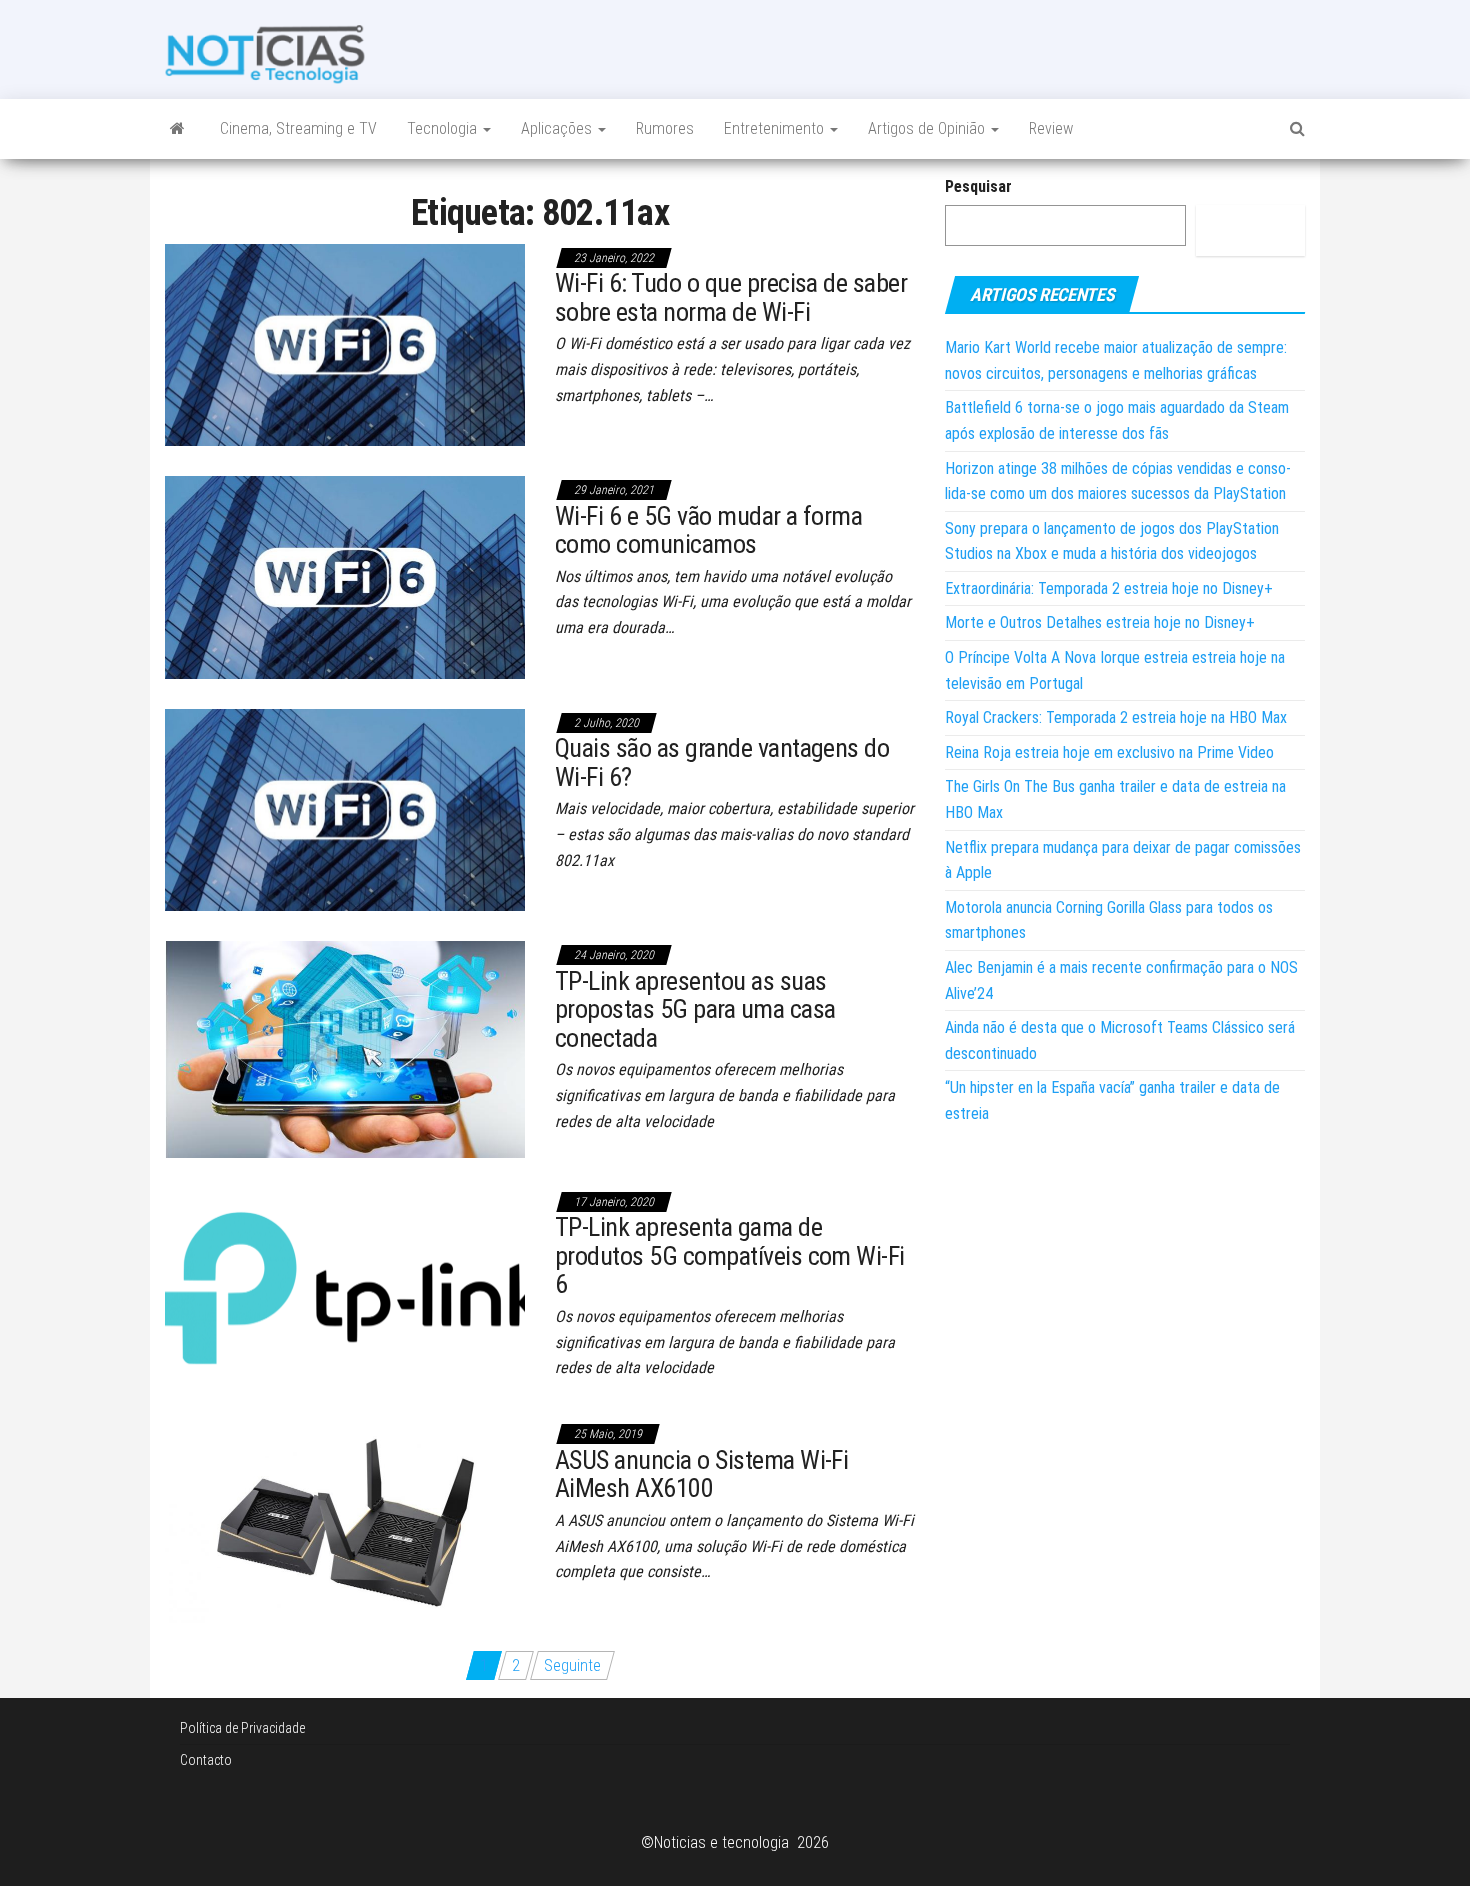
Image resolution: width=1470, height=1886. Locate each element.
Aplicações (558, 128)
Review (1051, 128)
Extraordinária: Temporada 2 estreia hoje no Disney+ (1109, 588)
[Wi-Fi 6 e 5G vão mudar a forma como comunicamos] (345, 576)
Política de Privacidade (242, 1728)
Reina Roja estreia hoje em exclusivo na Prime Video (1109, 752)
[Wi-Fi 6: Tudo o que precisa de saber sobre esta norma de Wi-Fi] (345, 343)
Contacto (206, 1760)
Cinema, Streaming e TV (298, 128)
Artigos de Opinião (928, 128)
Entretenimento (776, 128)
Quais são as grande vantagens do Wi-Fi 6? (722, 762)
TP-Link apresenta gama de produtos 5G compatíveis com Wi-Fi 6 (730, 1255)
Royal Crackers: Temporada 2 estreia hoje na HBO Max (1116, 717)
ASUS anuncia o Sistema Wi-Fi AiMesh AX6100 (701, 1474)
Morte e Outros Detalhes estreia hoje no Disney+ (1100, 622)
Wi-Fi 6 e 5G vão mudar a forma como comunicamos (708, 530)
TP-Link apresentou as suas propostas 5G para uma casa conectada (695, 1009)
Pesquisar (978, 186)
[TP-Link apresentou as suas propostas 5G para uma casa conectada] (345, 1048)
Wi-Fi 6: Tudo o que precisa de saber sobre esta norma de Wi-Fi (731, 297)
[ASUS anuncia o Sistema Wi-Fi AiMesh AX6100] (345, 1520)
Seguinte (572, 1665)
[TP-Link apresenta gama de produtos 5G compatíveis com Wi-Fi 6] (345, 1287)
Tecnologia (444, 128)
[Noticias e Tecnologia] (177, 129)
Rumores (665, 128)
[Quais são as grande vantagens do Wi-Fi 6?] (345, 808)
